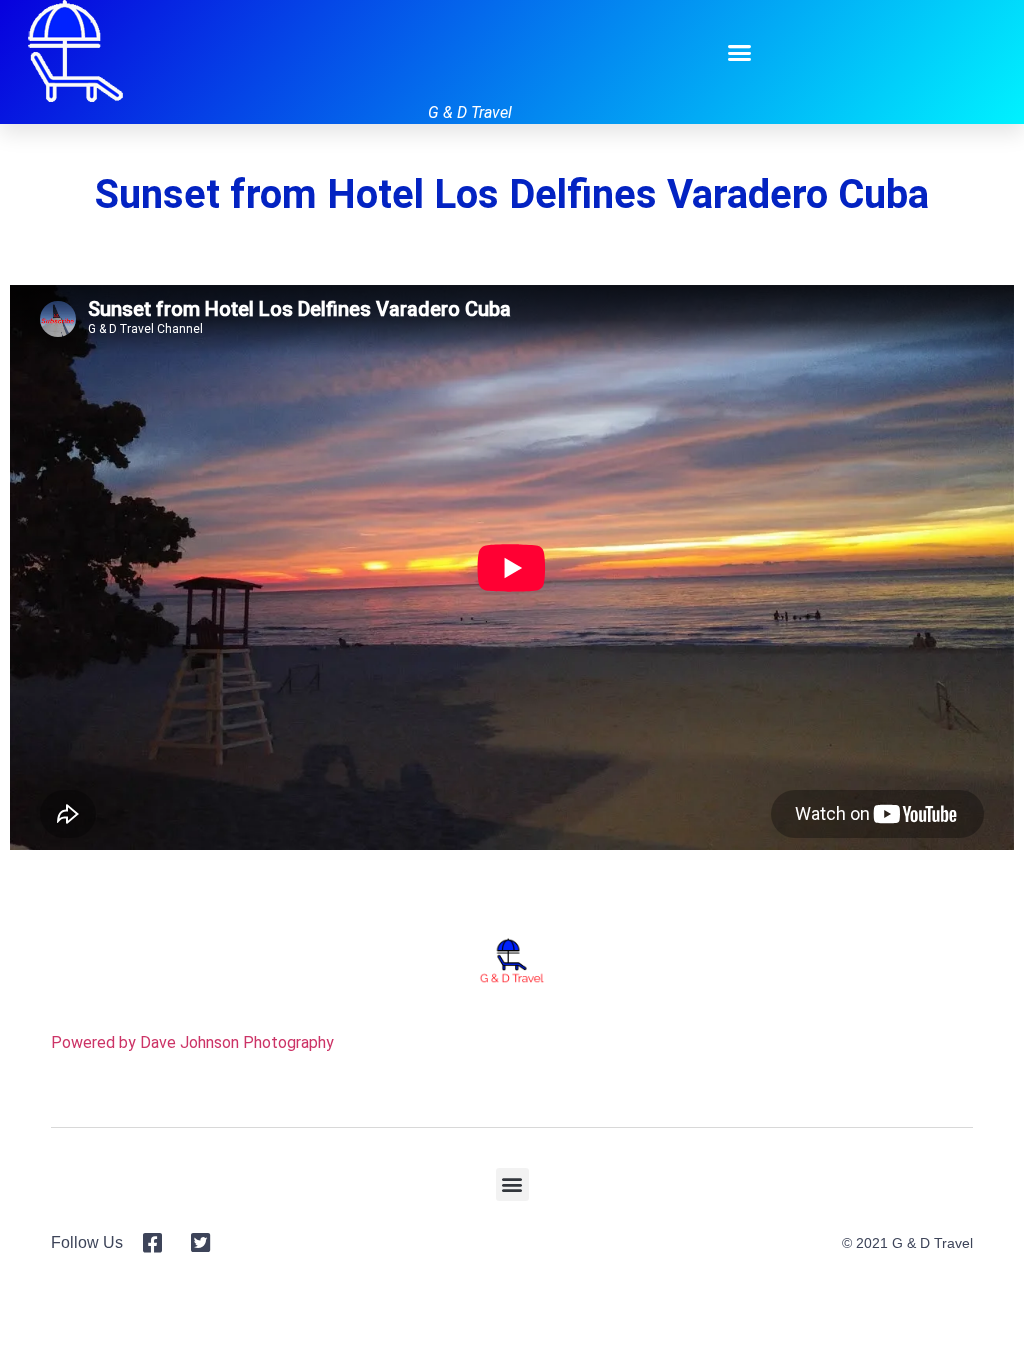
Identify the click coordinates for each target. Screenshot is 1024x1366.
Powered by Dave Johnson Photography (192, 1042)
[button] (740, 52)
